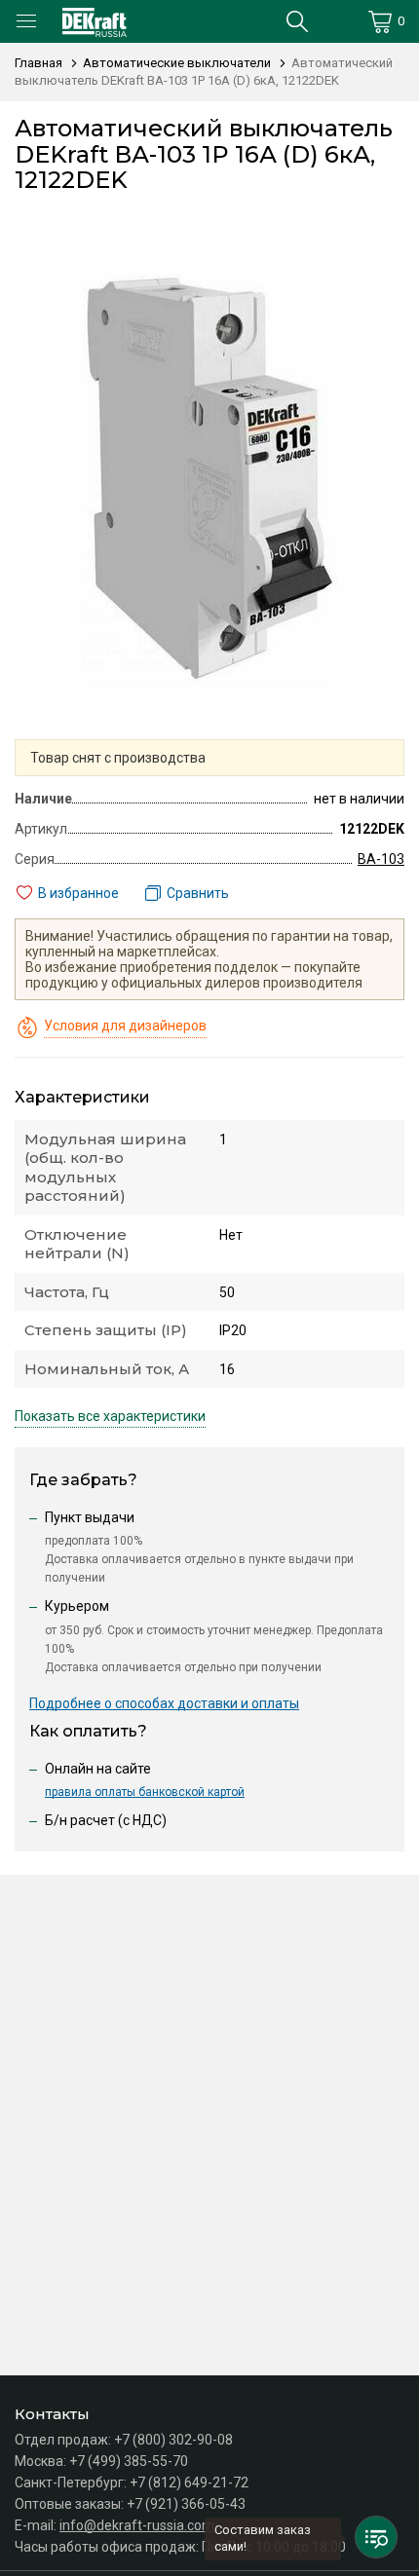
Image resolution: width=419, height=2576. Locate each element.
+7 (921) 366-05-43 (186, 2504)
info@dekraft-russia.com (137, 2525)
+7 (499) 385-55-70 (129, 2461)
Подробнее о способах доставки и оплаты (164, 1703)
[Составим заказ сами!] (376, 2537)
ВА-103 (381, 859)
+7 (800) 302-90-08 (173, 2440)
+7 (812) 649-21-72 (189, 2483)
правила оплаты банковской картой (145, 1792)
